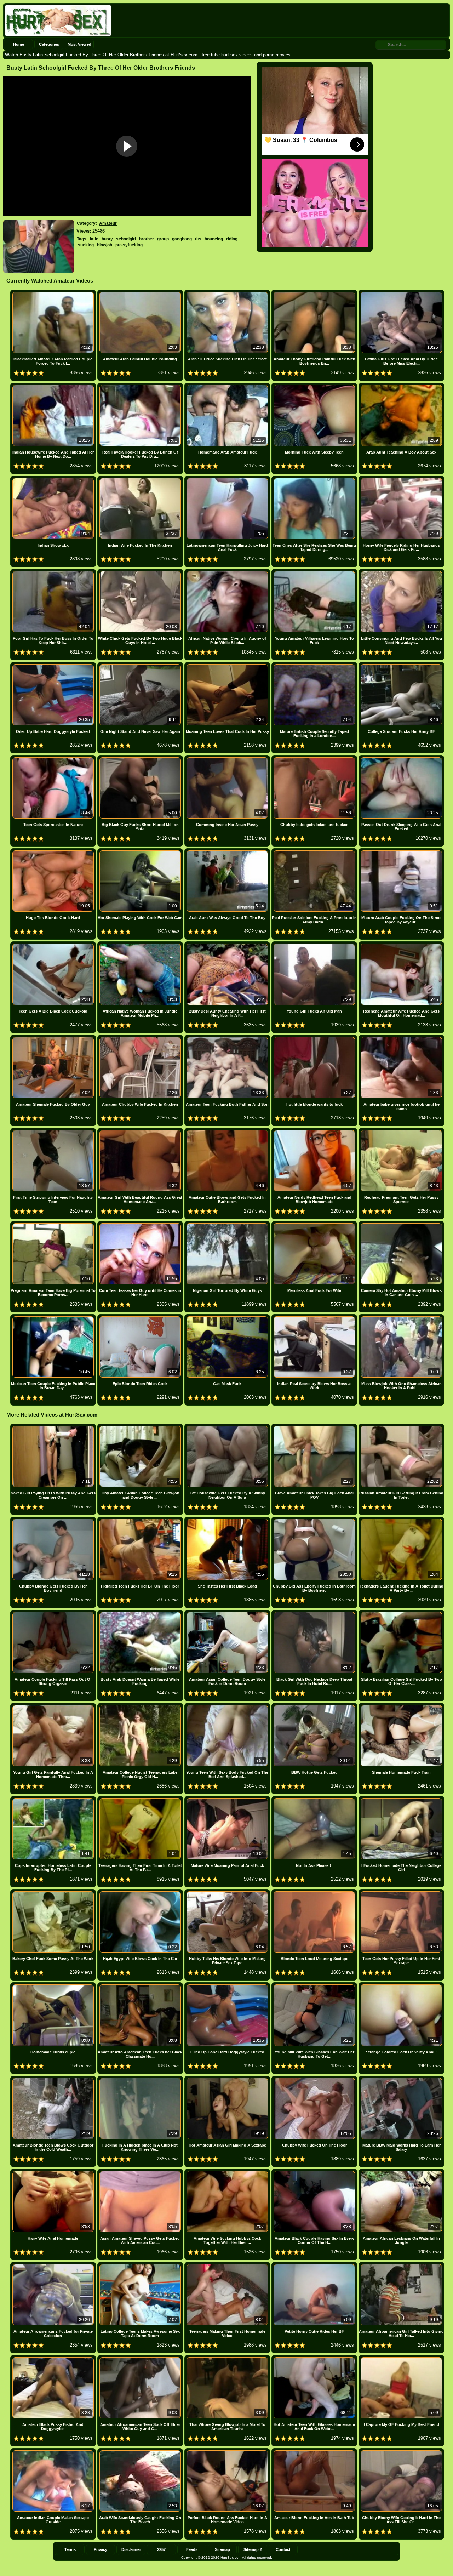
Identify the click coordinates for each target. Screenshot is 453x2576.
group (163, 239)
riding (232, 239)
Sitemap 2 (253, 2549)
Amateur (108, 223)
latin (94, 239)
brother (147, 239)
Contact (283, 2549)
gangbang (182, 239)
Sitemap (222, 2549)
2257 (161, 2549)
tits (198, 239)
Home (19, 44)
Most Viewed (79, 44)
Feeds (192, 2549)
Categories (49, 44)
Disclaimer (131, 2549)
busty (107, 239)
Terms (70, 2549)
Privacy (101, 2549)
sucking (86, 245)
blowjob (105, 245)
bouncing (214, 239)
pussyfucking (129, 245)
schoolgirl (126, 239)
